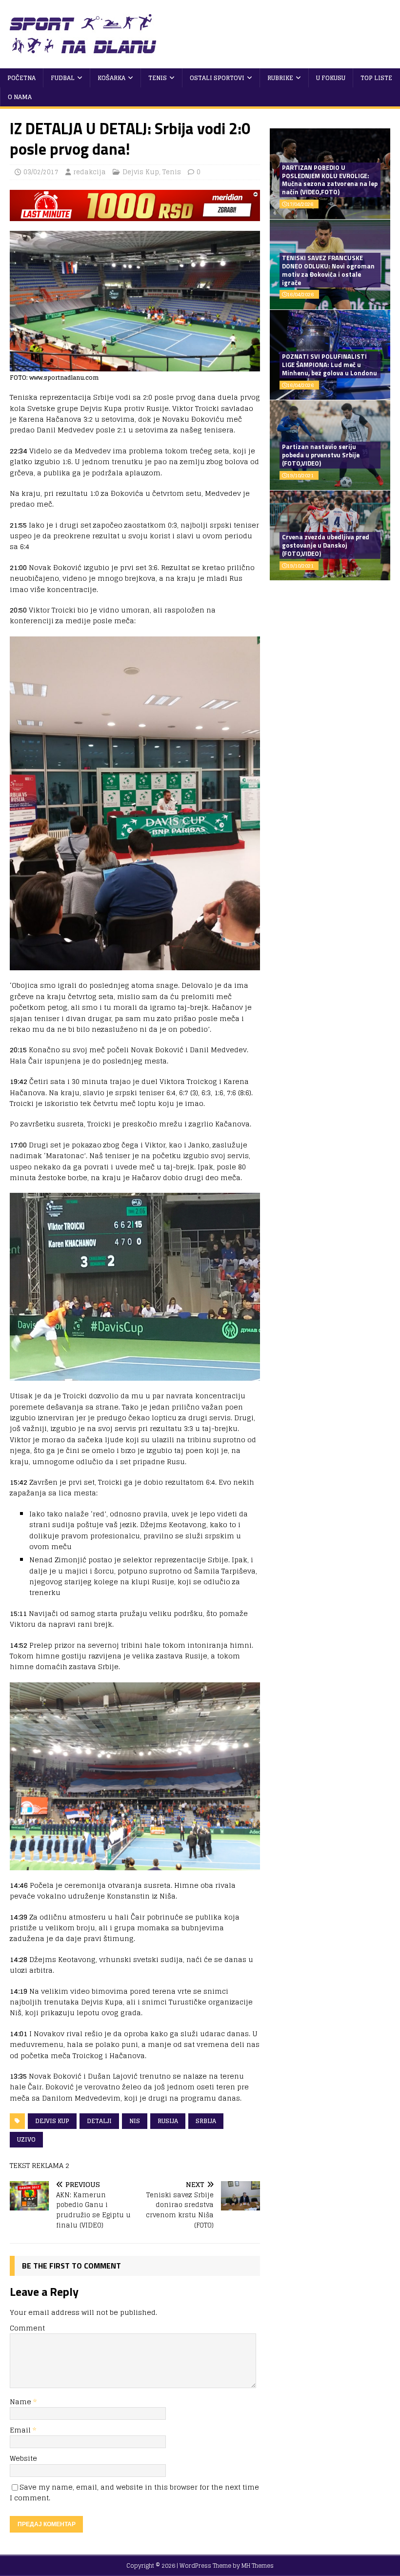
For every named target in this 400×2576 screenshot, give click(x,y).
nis (135, 2121)
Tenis (158, 78)
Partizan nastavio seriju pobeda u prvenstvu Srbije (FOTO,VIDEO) (321, 455)
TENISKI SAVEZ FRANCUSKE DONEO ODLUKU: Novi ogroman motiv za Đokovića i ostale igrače (328, 270)
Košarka (111, 78)
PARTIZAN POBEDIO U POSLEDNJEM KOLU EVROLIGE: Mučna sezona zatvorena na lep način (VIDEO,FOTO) (330, 180)
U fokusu (331, 78)
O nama (20, 97)
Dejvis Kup (141, 172)
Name (21, 2402)
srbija (206, 2121)
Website (23, 2458)
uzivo (26, 2139)
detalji (99, 2121)
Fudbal (63, 78)
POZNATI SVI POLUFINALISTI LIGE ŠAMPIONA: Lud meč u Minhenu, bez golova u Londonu (330, 365)
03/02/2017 (41, 172)
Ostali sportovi (217, 78)
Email (21, 2430)
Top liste (376, 78)
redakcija (90, 172)
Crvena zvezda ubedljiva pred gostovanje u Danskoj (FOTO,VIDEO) (326, 545)
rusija (168, 2121)
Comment (27, 2328)
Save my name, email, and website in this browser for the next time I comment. (134, 2492)
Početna (21, 78)
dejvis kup (52, 2121)
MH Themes (258, 2566)
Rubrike (280, 78)
